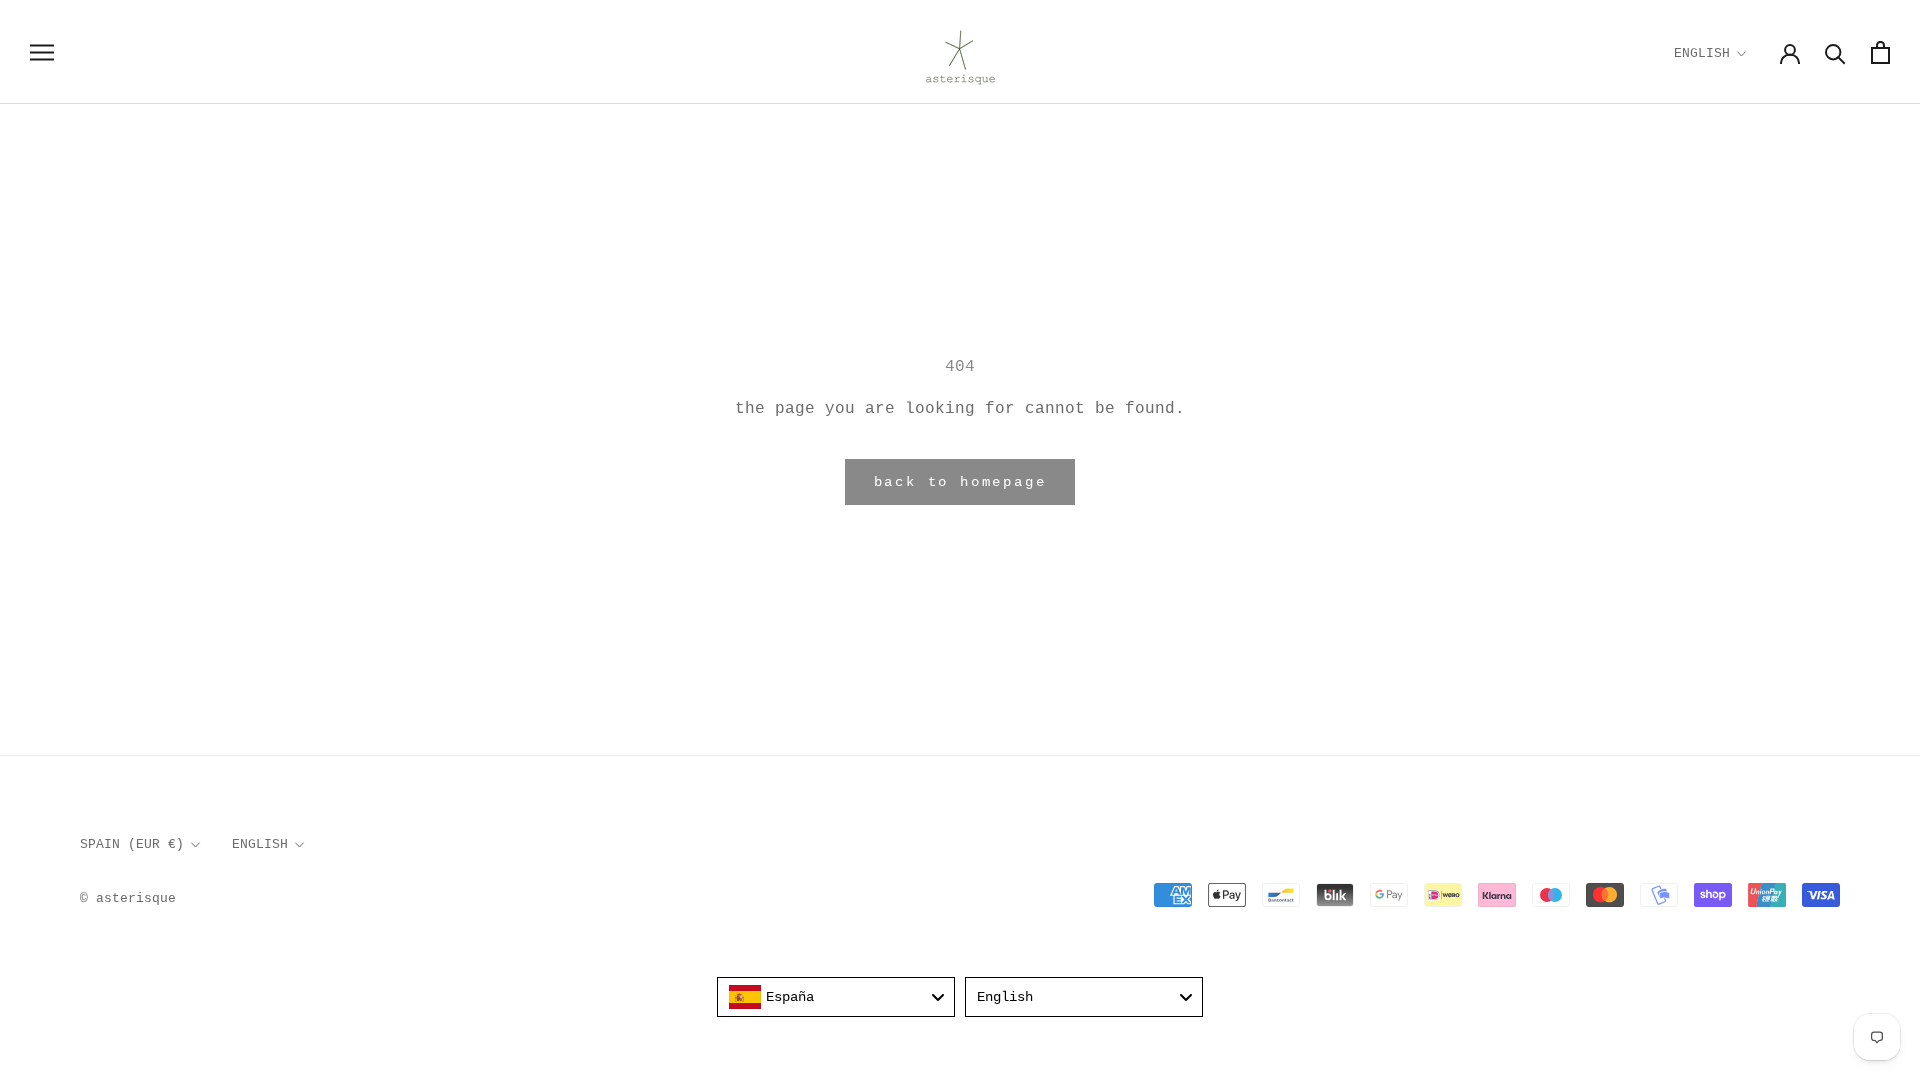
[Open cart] (1880, 52)
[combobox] (836, 997)
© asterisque (128, 898)
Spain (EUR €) (132, 844)
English (1702, 53)
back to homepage (960, 482)
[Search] (1835, 52)
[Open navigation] (42, 52)
